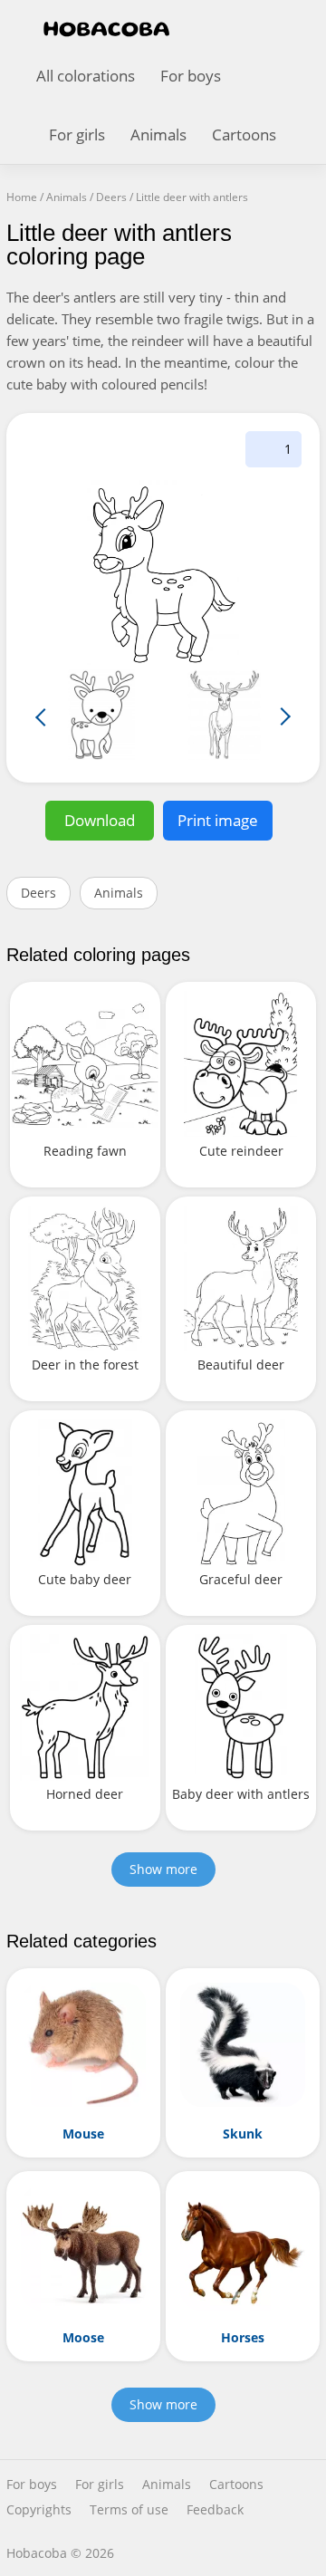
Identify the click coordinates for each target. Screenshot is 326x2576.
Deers (38, 893)
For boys (191, 76)
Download (100, 820)
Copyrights (39, 2510)
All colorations (86, 76)
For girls (77, 135)
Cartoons (244, 135)
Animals (158, 135)
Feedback (215, 2510)
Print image (218, 820)
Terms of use (129, 2510)
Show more (163, 1869)
